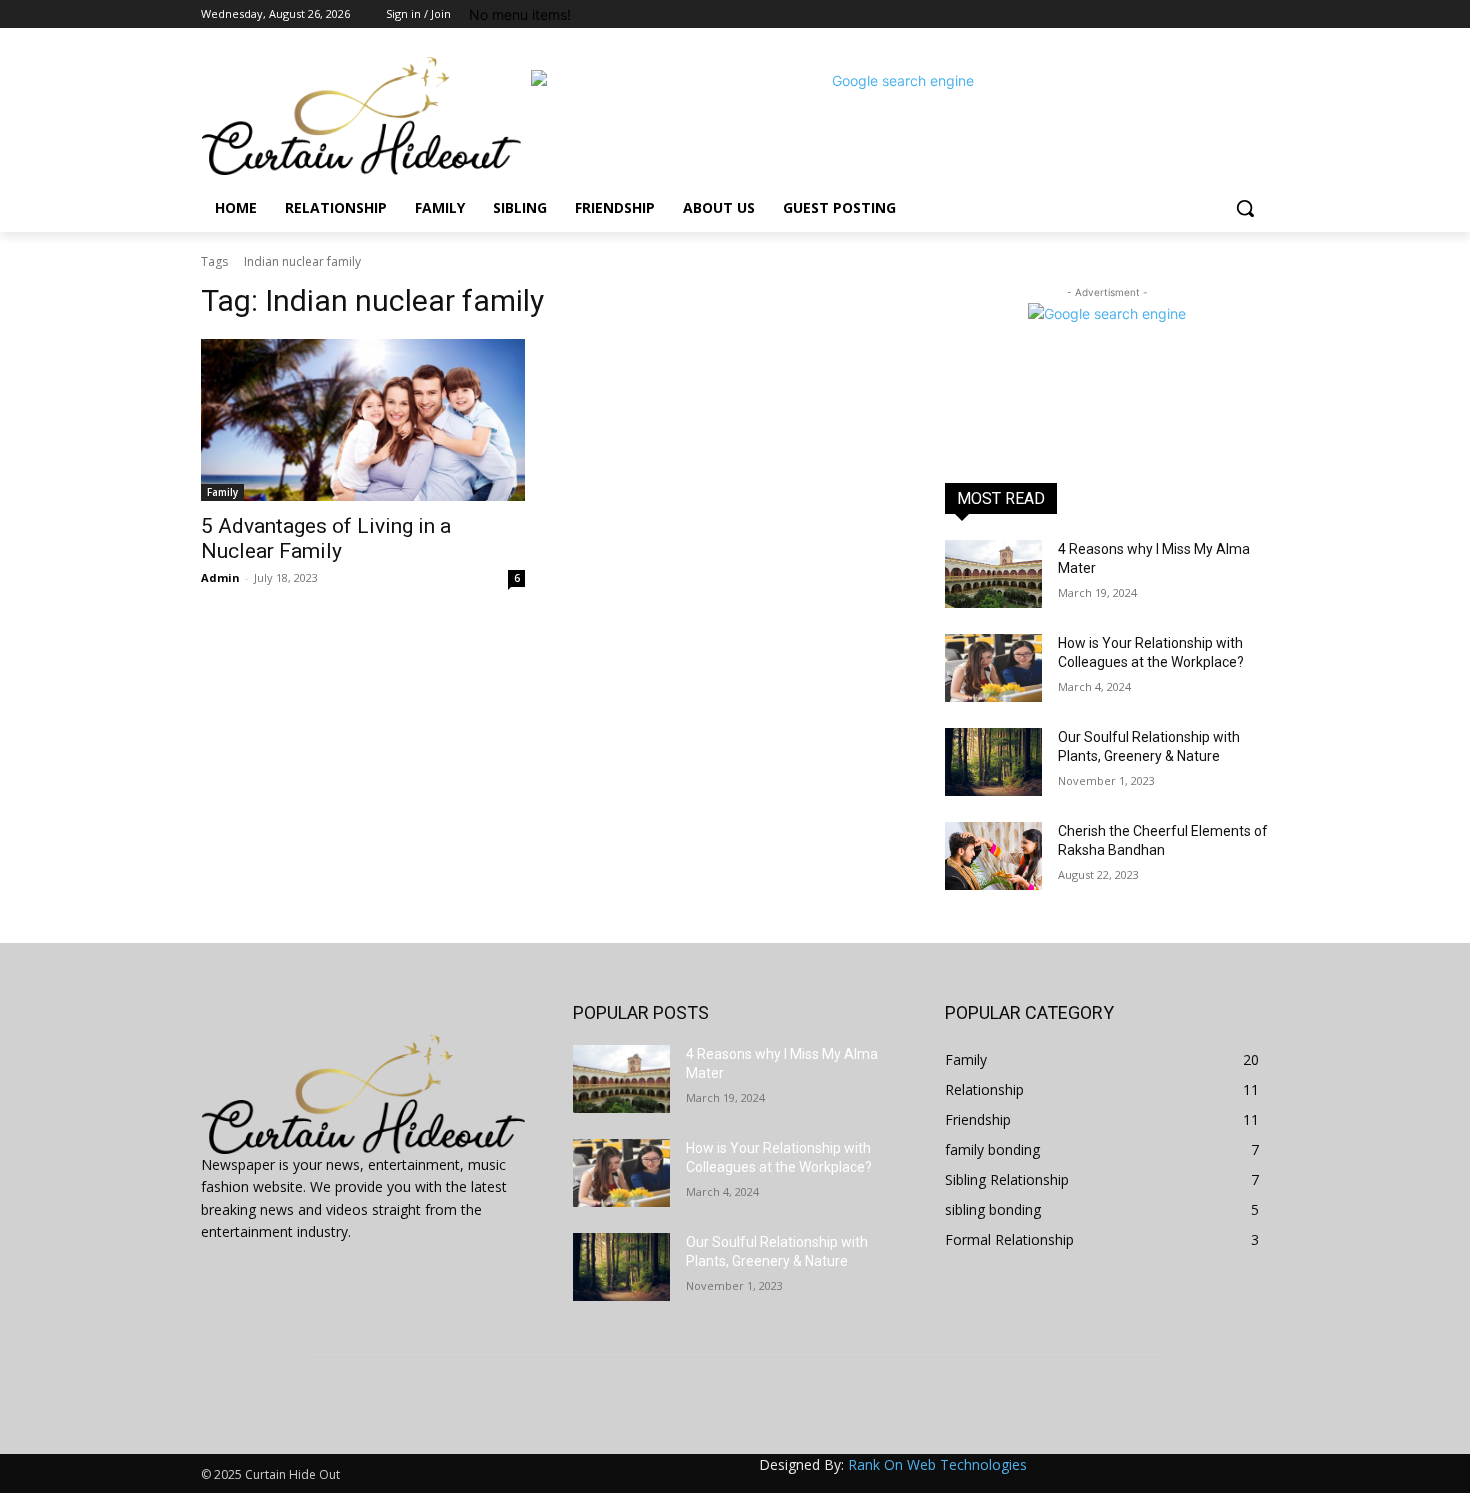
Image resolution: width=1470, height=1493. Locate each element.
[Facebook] (1146, 14)
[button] (1245, 208)
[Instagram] (1174, 14)
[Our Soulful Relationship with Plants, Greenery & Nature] (993, 762)
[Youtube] (1257, 14)
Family (222, 492)
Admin (220, 577)
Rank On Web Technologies (937, 1464)
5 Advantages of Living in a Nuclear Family (326, 538)
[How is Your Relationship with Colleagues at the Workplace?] (993, 668)
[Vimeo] (1229, 14)
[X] (1202, 14)
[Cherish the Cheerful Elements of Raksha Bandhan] (993, 856)
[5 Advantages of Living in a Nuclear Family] (363, 420)
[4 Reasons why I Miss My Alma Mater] (993, 574)
